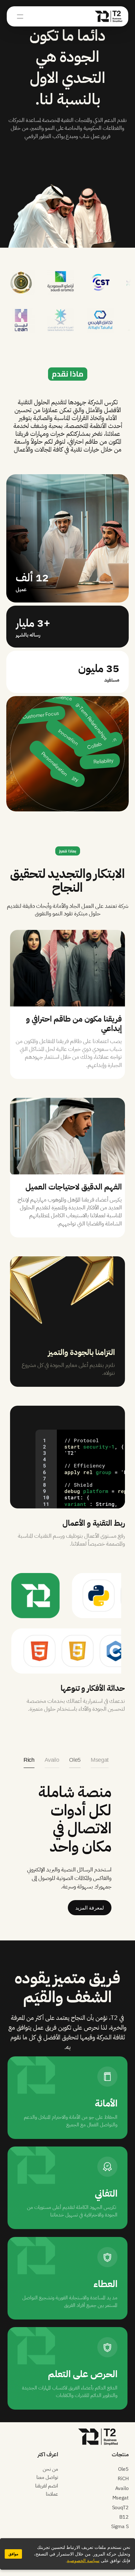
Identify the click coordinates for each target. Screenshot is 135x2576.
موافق (13, 2554)
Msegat (100, 1760)
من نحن (50, 2469)
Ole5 (75, 1760)
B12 (124, 2517)
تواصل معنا (47, 2477)
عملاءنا (52, 2494)
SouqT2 (120, 2508)
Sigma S (120, 2527)
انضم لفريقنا (47, 2486)
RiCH (123, 2479)
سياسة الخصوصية (83, 2561)
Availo (52, 1760)
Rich (29, 1760)
